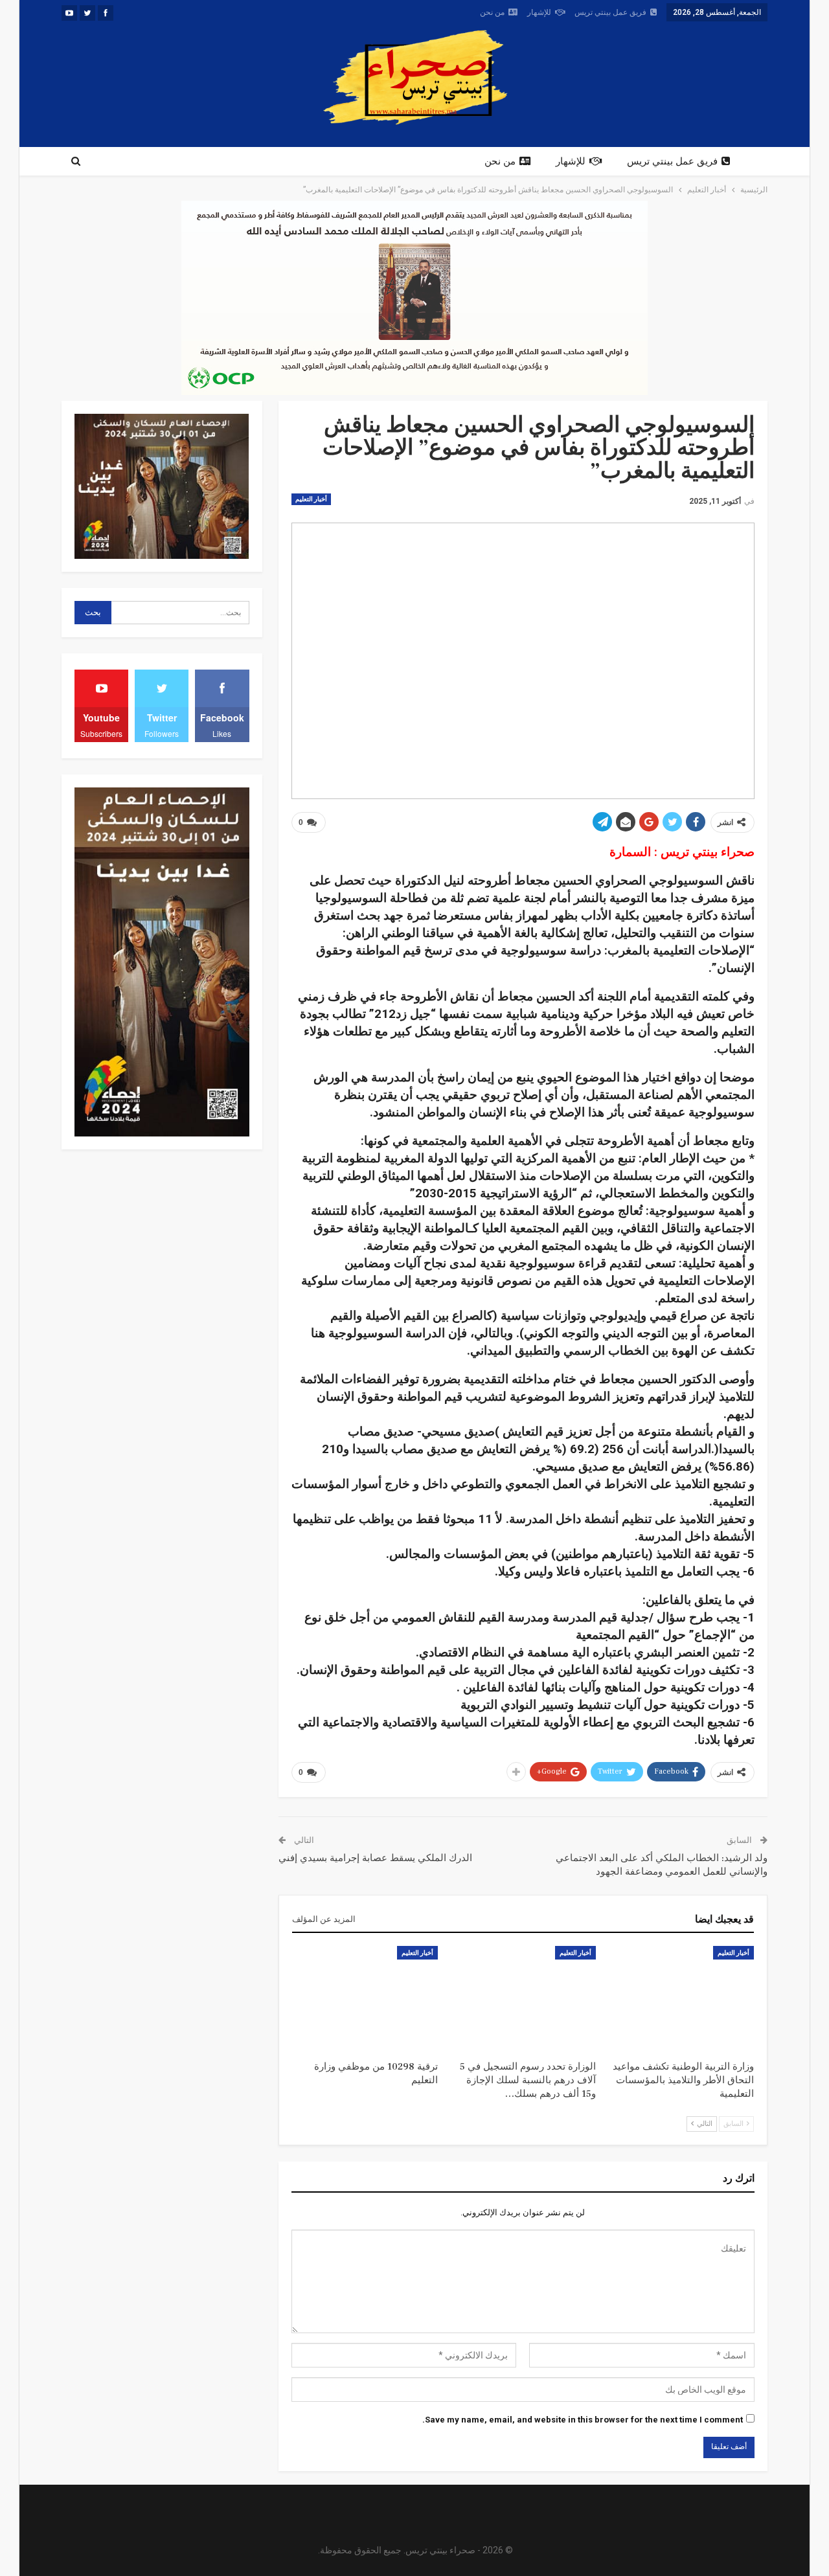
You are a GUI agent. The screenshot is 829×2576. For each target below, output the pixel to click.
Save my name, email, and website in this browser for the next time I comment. (583, 2420)
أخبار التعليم (311, 499)
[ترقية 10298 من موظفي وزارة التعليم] (365, 1997)
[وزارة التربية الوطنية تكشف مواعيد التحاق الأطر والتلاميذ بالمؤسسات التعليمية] (681, 1997)
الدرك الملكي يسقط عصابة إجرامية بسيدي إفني (375, 1858)
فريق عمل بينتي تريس (610, 12)
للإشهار (539, 12)
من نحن (492, 12)
